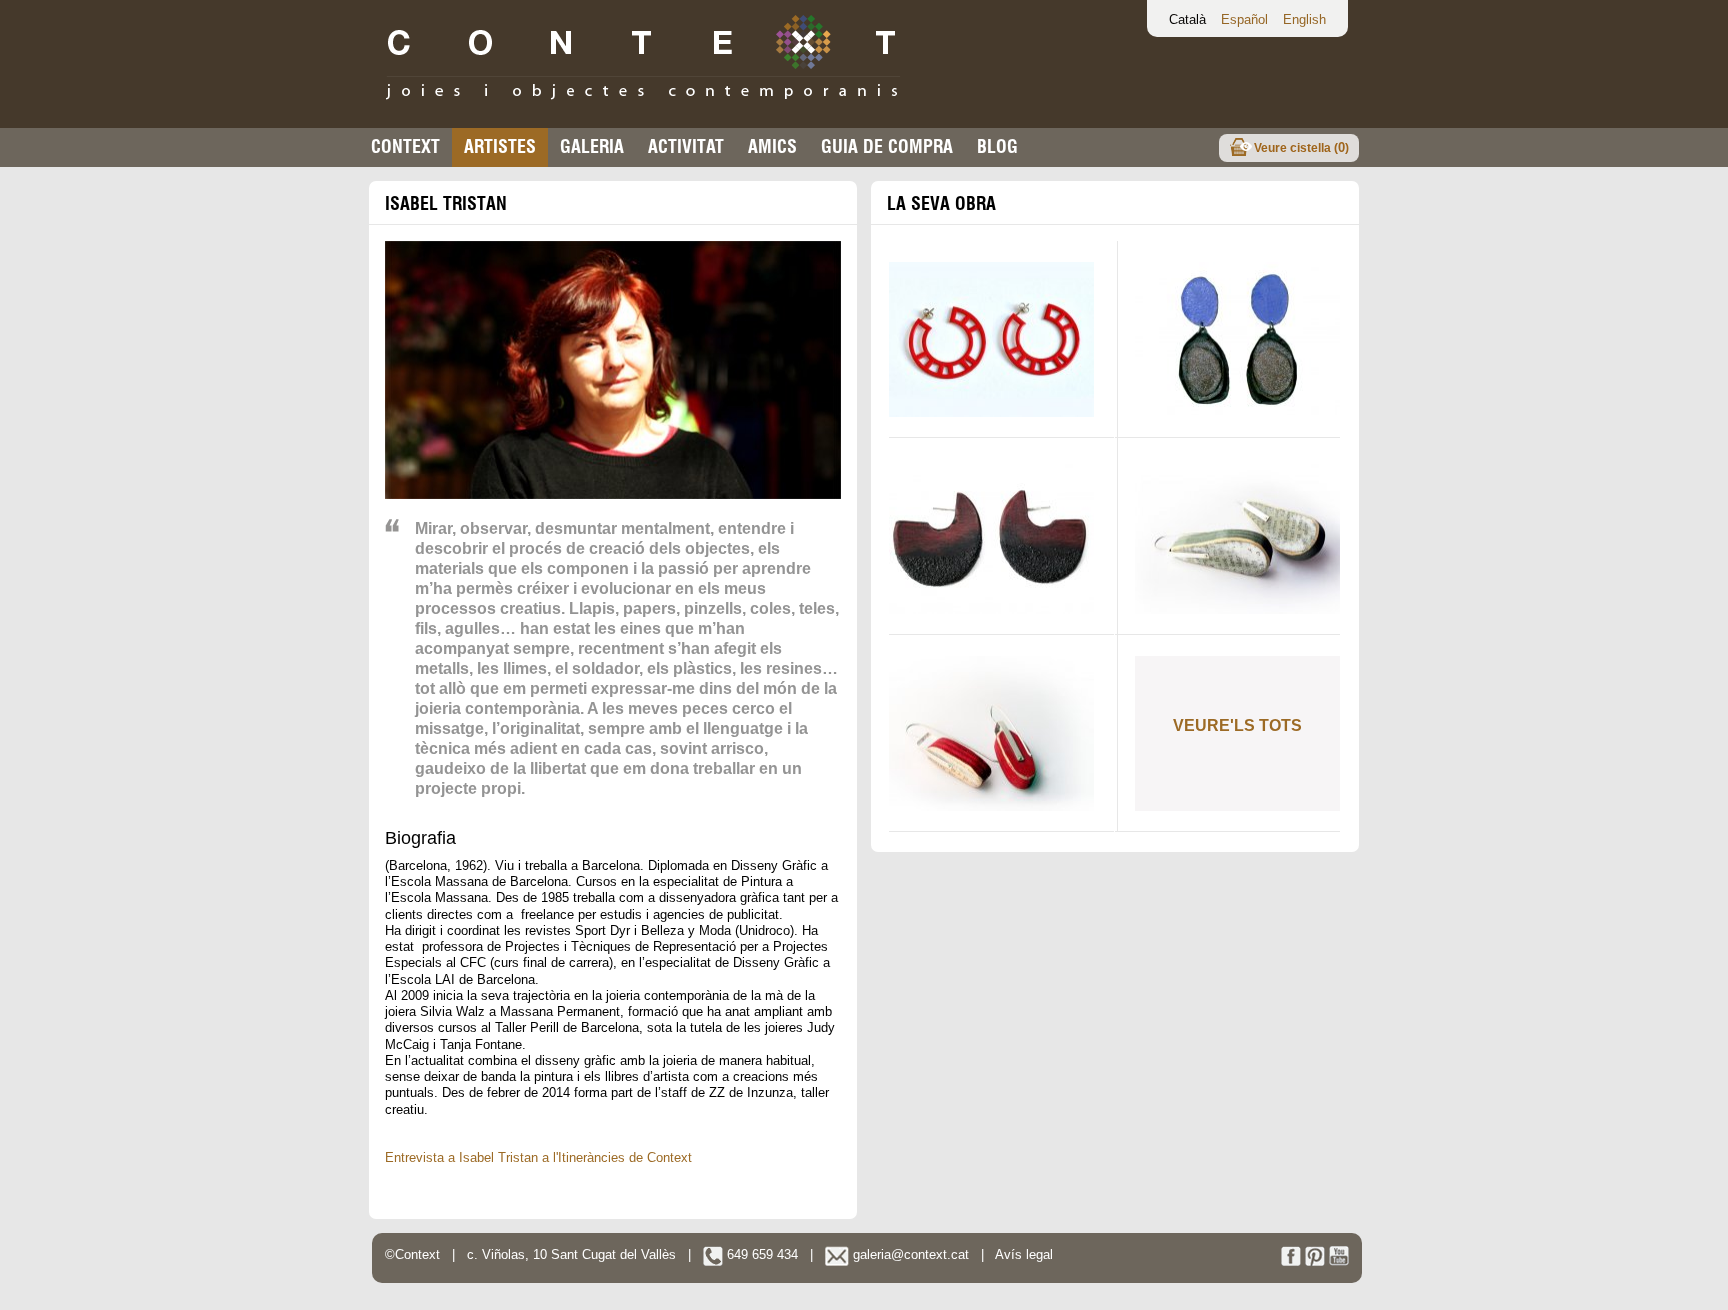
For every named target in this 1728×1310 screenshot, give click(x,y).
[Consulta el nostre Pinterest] (1315, 1261)
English (1304, 19)
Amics (772, 146)
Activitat (686, 146)
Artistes (500, 146)
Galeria (592, 146)
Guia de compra (887, 146)
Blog (997, 146)
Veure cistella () (1301, 147)
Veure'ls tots (1237, 725)
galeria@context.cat (909, 1254)
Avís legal (1024, 1254)
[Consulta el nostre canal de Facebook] (1291, 1261)
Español (1244, 19)
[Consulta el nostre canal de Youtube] (1339, 1261)
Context (405, 146)
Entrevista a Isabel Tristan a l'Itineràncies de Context (538, 1157)
